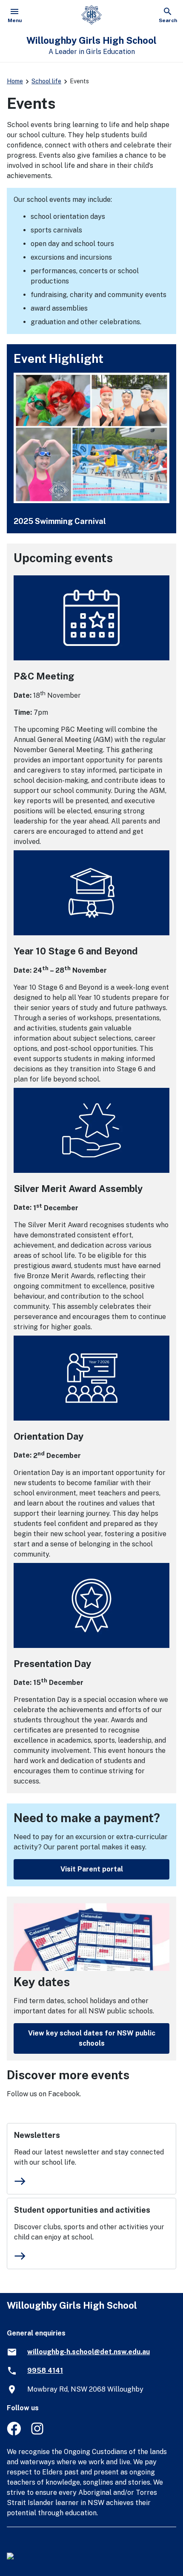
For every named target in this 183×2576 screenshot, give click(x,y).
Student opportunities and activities (82, 2210)
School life (46, 81)
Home (15, 81)
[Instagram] (38, 2433)
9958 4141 (45, 2371)
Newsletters (37, 2135)
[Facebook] (14, 2433)
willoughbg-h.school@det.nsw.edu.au (89, 2352)
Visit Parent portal (92, 1869)
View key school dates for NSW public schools (92, 2038)
